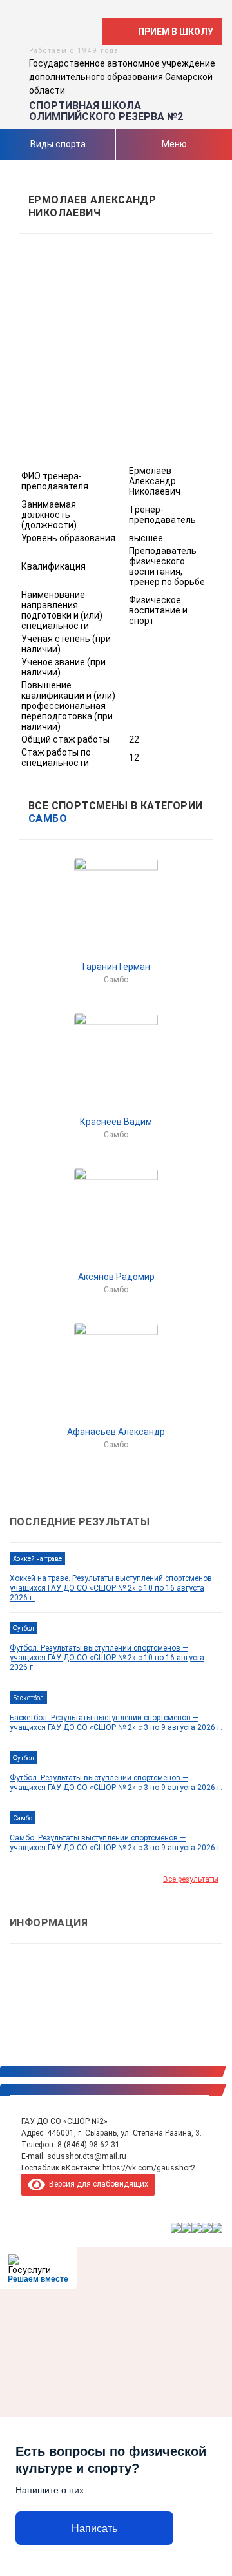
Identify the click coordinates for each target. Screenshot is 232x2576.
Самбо (48, 819)
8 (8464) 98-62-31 (89, 2145)
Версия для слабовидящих (97, 2184)
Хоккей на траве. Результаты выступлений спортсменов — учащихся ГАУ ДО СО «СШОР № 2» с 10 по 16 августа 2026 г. (115, 1588)
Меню (174, 144)
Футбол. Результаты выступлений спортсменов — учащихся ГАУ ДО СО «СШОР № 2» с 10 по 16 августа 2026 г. (107, 1658)
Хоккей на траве (37, 1559)
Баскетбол (28, 1698)
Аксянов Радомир (116, 1277)
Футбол (24, 1628)
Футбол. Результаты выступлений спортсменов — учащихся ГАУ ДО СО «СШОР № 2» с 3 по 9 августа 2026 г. (116, 1783)
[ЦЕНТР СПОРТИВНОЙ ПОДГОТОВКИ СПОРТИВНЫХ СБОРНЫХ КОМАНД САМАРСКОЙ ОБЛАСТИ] (186, 2228)
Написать (94, 2529)
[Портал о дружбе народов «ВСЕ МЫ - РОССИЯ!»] (207, 2228)
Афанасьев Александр (116, 1432)
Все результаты (191, 1879)
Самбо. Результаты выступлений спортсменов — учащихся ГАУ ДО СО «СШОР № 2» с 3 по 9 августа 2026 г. (116, 1843)
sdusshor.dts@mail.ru (87, 2156)
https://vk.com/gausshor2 (149, 2168)
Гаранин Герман (116, 967)
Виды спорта (58, 144)
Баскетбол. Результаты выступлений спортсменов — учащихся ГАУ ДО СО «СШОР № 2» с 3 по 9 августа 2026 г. (116, 1723)
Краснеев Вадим (116, 1122)
